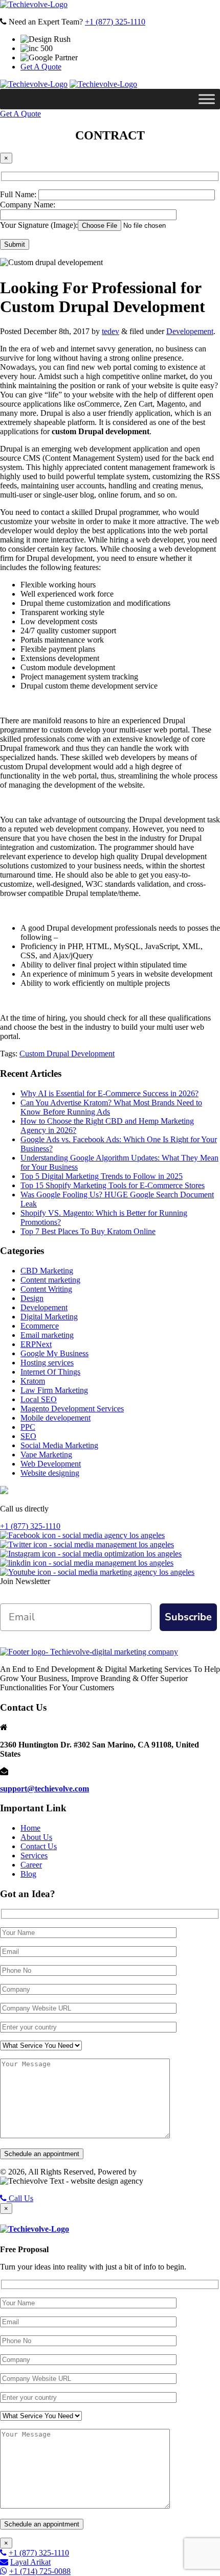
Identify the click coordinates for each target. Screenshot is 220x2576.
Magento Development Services (72, 1409)
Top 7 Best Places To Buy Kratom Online (88, 1231)
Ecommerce (40, 1326)
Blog (28, 1874)
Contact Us (39, 1846)
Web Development (51, 1464)
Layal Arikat (30, 2562)
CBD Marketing (47, 1271)
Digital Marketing (49, 1317)
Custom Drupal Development (67, 1054)
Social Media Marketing (59, 1445)
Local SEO (39, 1399)
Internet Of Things (50, 1372)
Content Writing (46, 1289)
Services (34, 1856)
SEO (28, 1436)
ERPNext (36, 1344)
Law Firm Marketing (54, 1390)
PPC (28, 1427)
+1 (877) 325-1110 (115, 22)
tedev (111, 331)
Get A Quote (41, 67)
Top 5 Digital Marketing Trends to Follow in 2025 (102, 1176)
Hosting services (47, 1363)
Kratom (33, 1381)
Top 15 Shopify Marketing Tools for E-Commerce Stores (113, 1185)
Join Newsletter (25, 1581)
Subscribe (188, 1617)
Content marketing (50, 1280)
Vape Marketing (46, 1455)
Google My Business (54, 1353)
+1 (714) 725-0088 (40, 2571)
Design (32, 1298)
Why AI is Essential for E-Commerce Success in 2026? (109, 1093)
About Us (36, 1837)
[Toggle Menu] (207, 99)
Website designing (50, 1473)
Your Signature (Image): (39, 225)
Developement (190, 331)
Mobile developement (56, 1418)
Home (30, 1828)
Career (31, 1865)
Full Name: (19, 194)
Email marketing (47, 1335)
